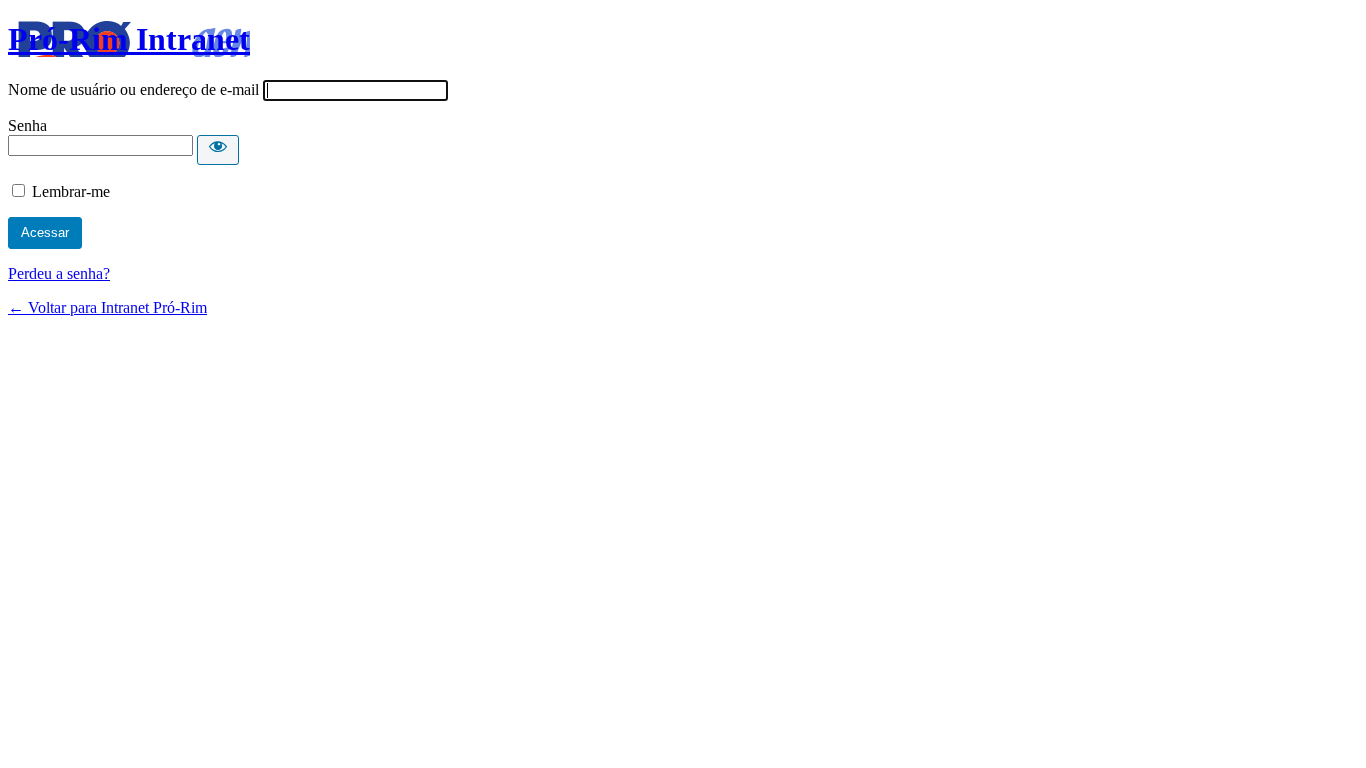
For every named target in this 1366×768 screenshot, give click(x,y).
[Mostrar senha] (218, 150)
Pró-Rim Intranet (129, 39)
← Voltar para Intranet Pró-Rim (107, 307)
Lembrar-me (71, 191)
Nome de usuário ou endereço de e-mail (133, 89)
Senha (27, 125)
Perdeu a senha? (59, 273)
